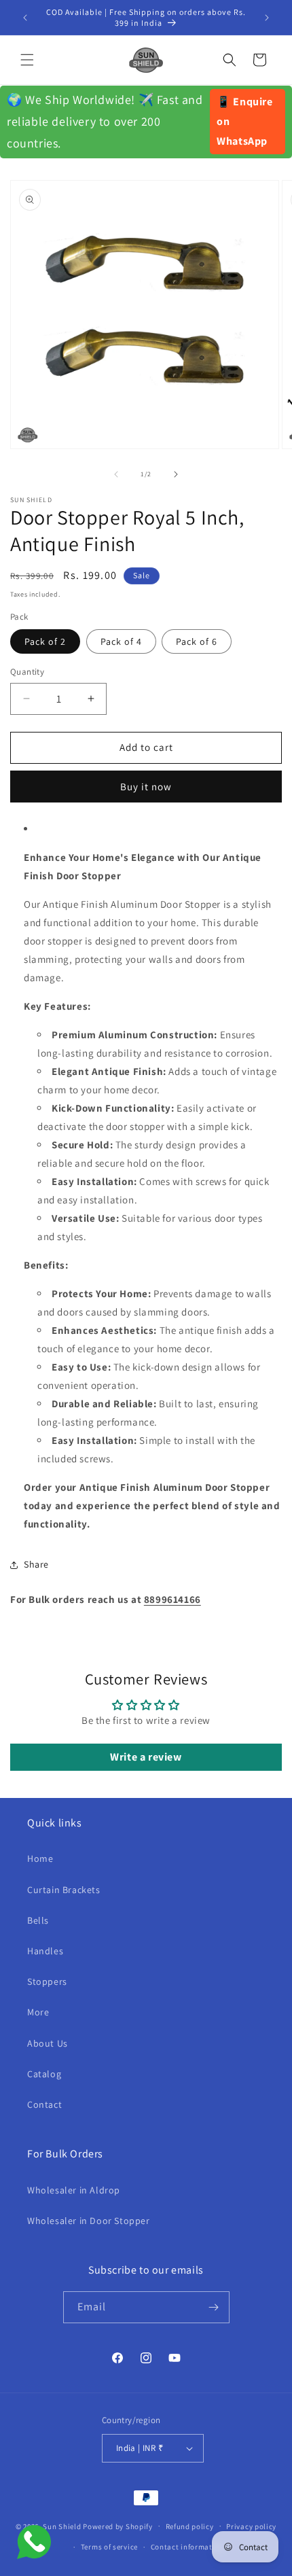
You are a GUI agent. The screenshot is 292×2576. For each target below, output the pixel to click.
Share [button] (36, 1564)
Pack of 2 (45, 641)
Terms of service (109, 2547)
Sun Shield (62, 2526)
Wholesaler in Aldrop (74, 2190)
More (38, 2012)
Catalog (44, 2074)
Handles (45, 1951)
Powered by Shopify (118, 2526)
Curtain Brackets (64, 1890)
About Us (48, 2043)
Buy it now (146, 787)
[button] (27, 60)
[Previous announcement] (25, 18)
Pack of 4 (121, 641)
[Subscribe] (214, 2307)
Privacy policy (251, 2526)
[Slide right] (176, 474)
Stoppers (47, 1981)
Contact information (187, 2547)
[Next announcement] (267, 18)
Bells (38, 1920)
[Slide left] (116, 474)
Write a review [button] (146, 1757)
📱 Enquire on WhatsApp (244, 121)
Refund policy (190, 2526)
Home (40, 1858)
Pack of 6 (197, 641)
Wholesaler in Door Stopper (89, 2221)
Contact (44, 2104)
